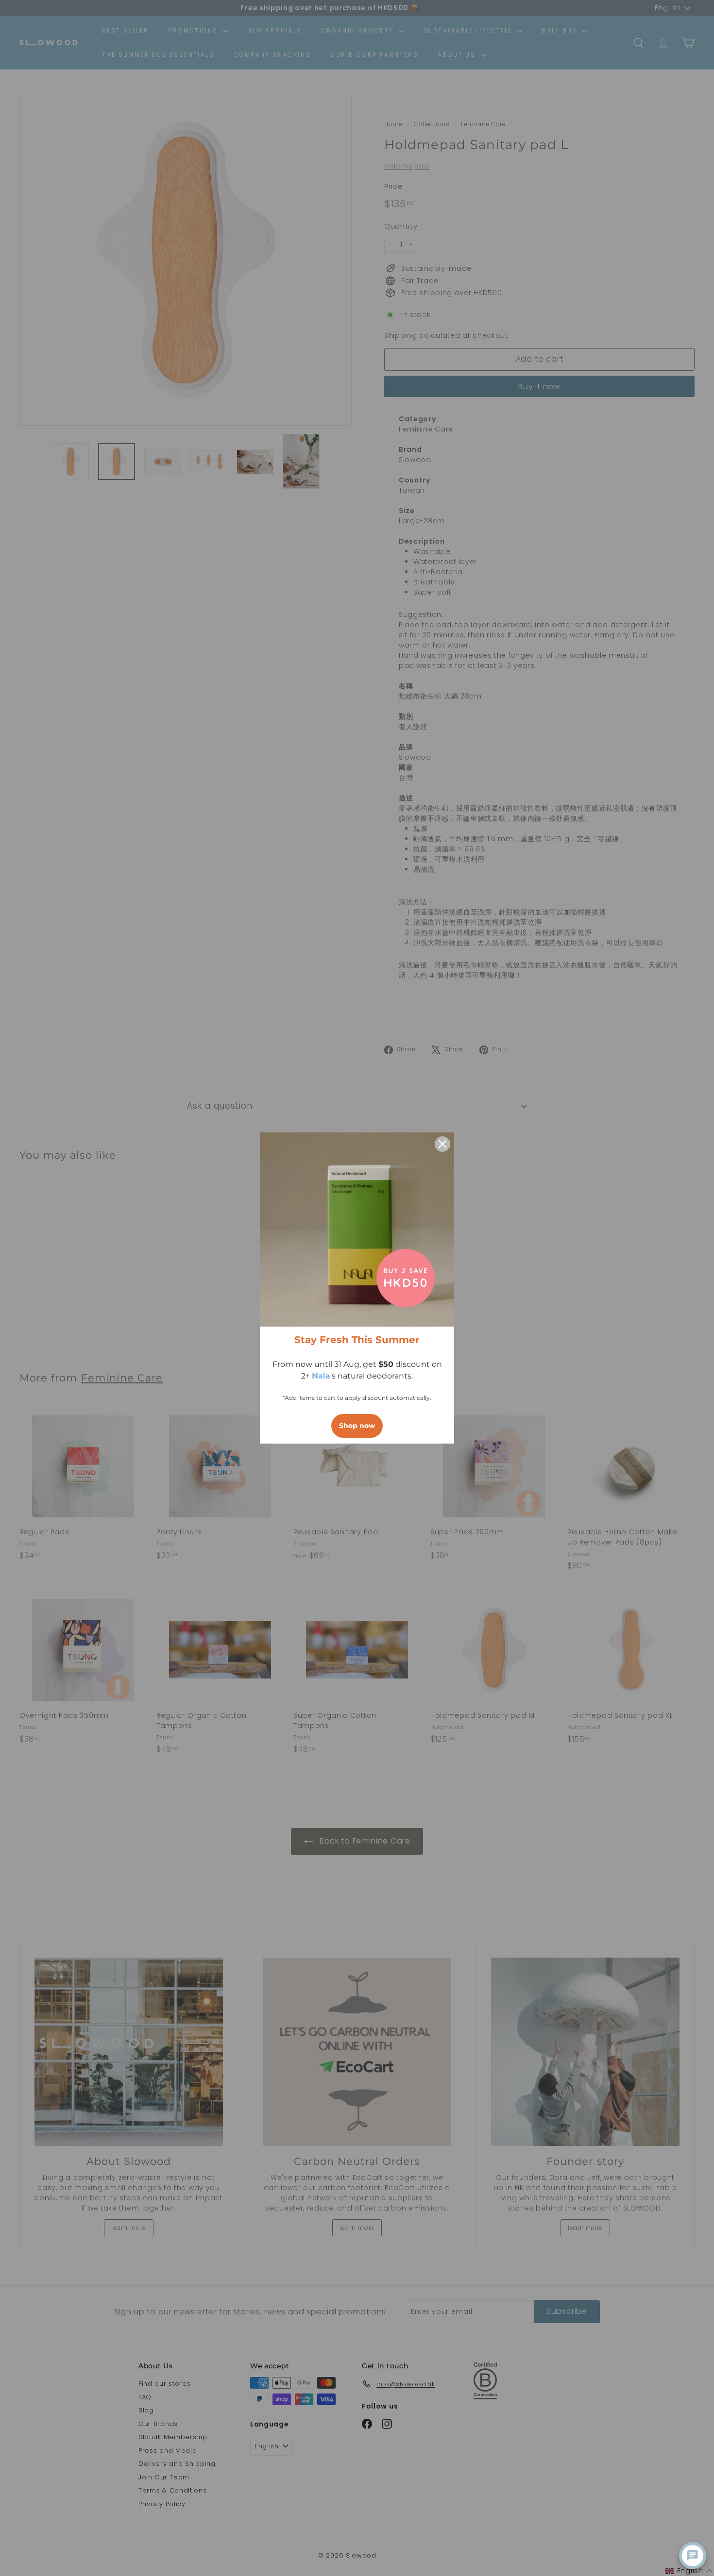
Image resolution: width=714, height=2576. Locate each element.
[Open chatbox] (693, 2556)
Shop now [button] (357, 1426)
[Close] (442, 1144)
